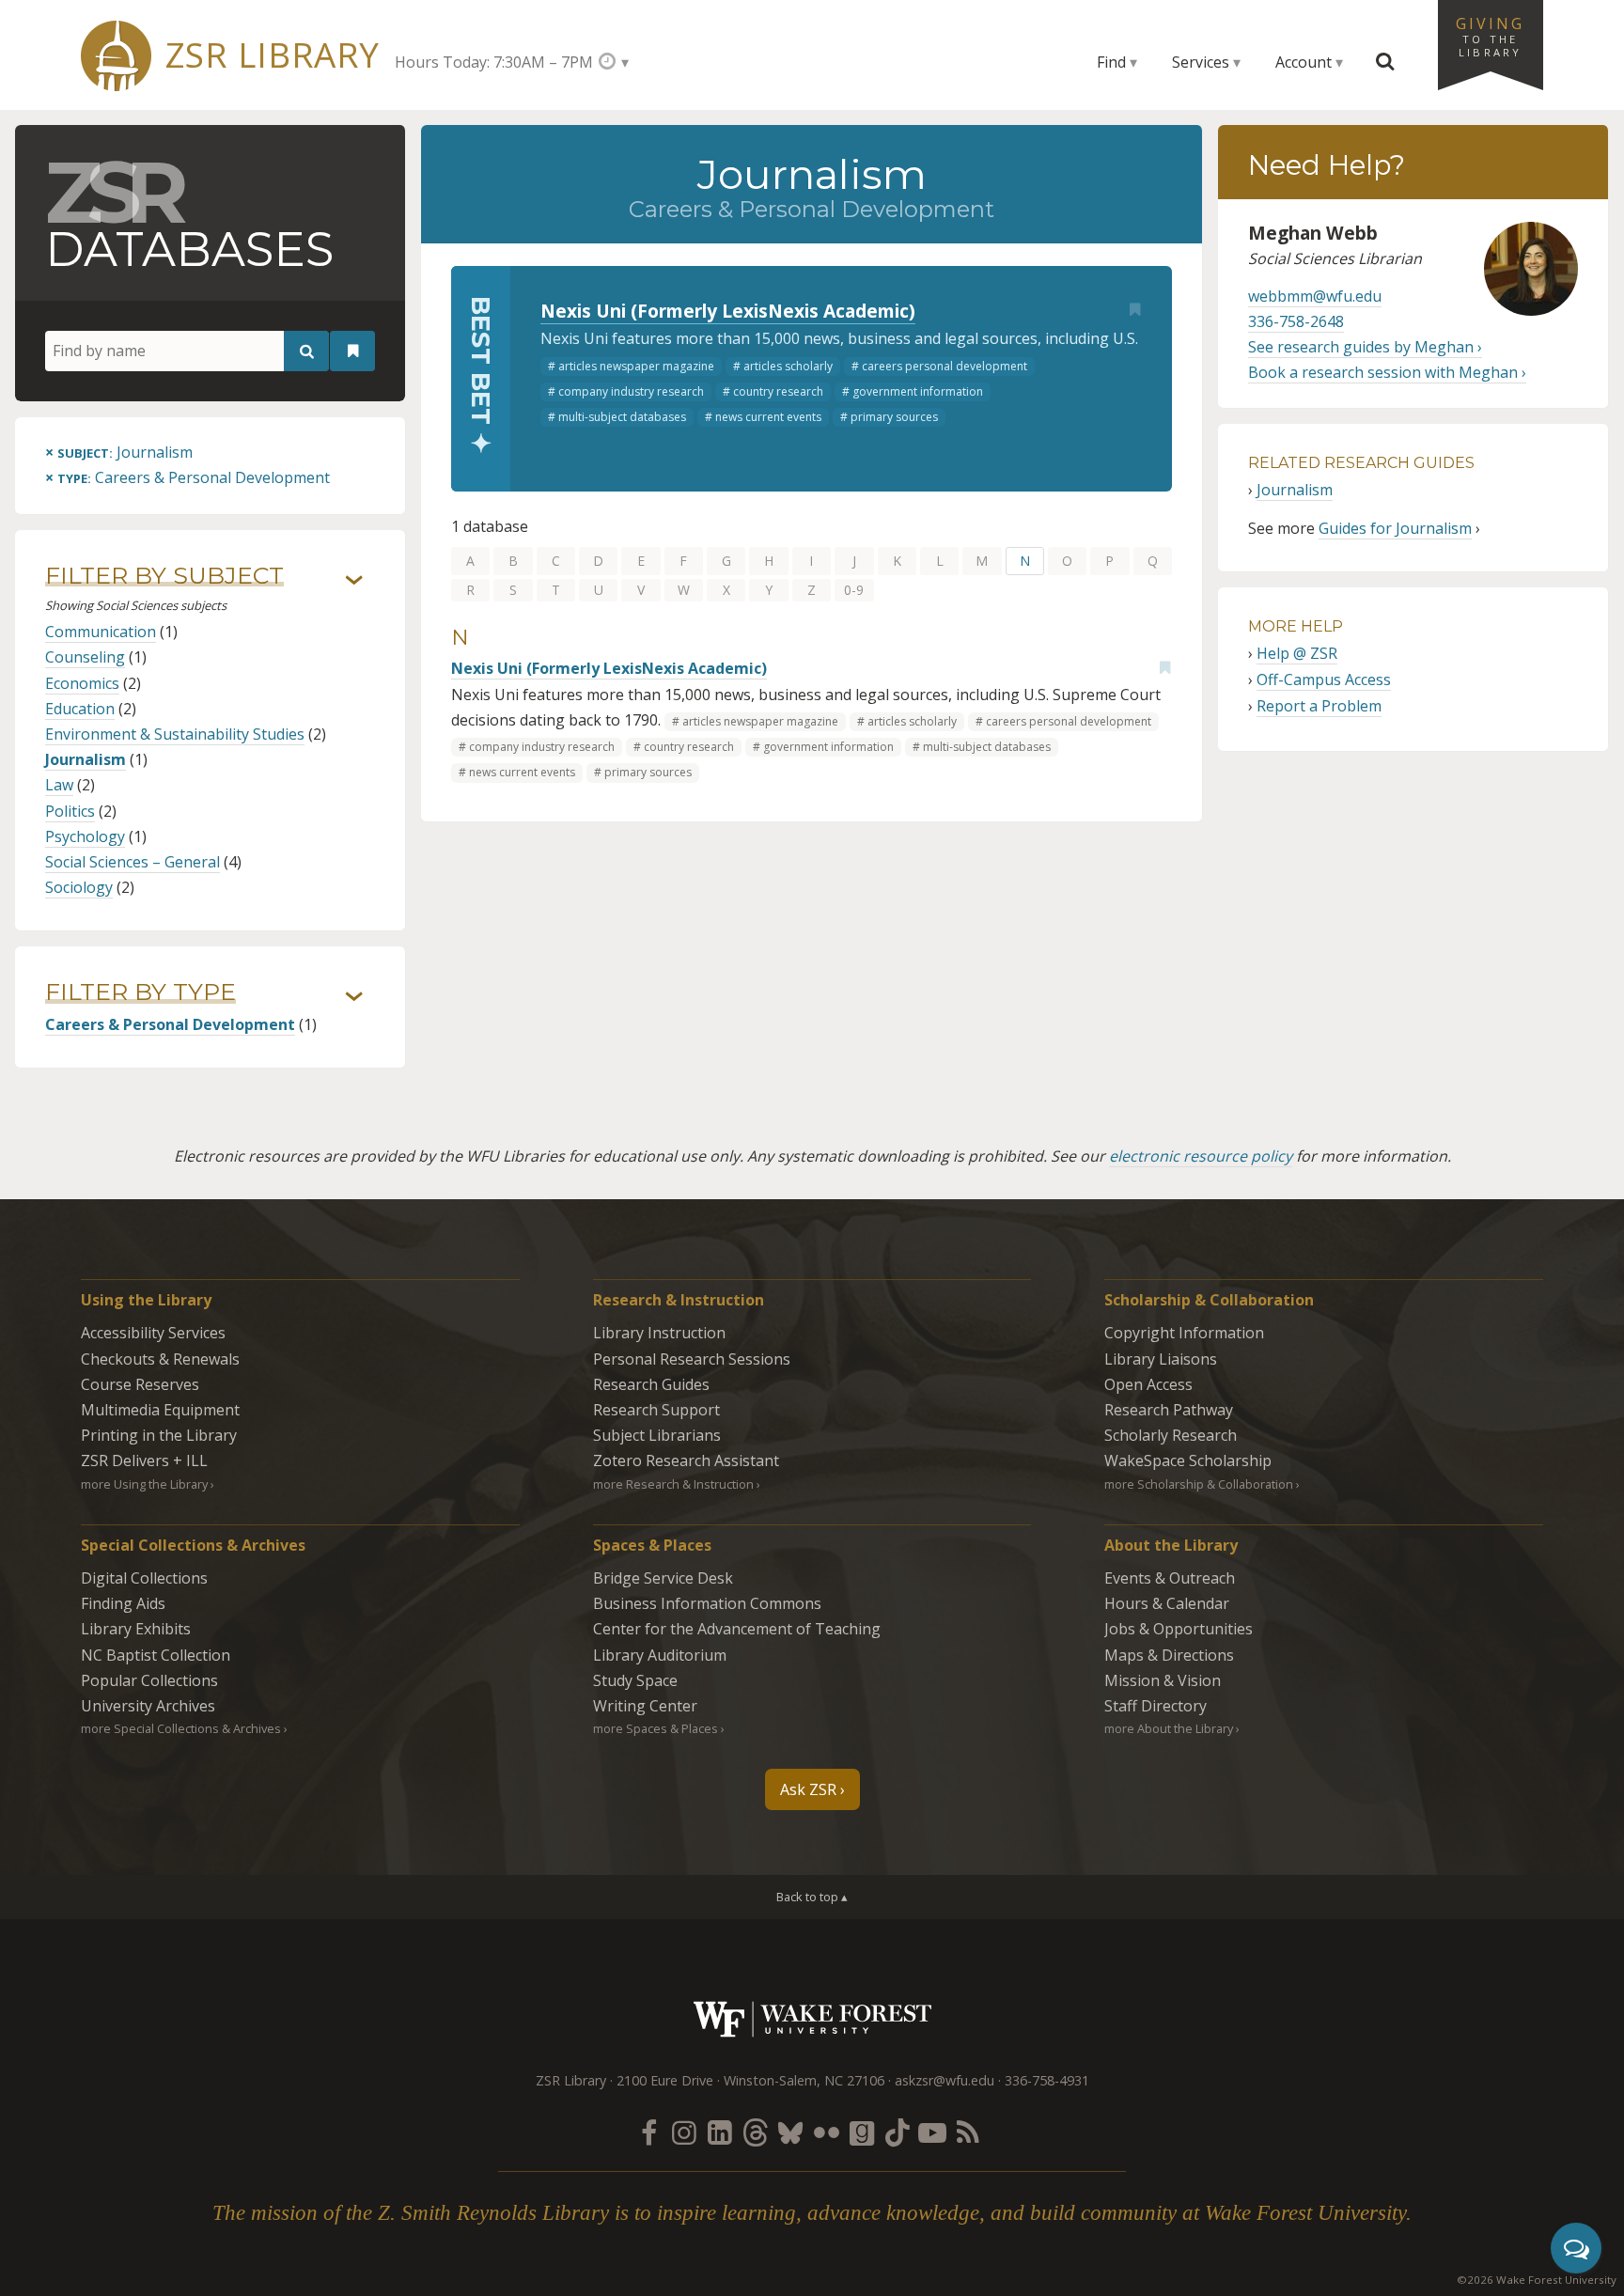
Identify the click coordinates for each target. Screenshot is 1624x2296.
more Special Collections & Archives (181, 1728)
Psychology (85, 836)
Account (1304, 62)
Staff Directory (1156, 1706)
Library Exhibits (136, 1629)
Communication (101, 632)
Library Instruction (659, 1333)
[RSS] (968, 2132)
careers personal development (945, 366)
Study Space (635, 1680)
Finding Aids (123, 1603)
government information (918, 391)
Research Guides (651, 1384)
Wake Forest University (812, 2019)
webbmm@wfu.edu (1315, 296)
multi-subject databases (622, 417)
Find (1111, 62)
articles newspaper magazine (636, 366)
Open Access (1148, 1384)
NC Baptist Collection (156, 1655)
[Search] (306, 351)
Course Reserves (140, 1384)
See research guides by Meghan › (1365, 347)
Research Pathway (1169, 1410)
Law (59, 785)
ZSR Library (272, 55)
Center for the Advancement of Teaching (737, 1629)
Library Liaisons (1161, 1359)
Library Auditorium (660, 1655)
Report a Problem (1319, 706)
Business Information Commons (707, 1603)
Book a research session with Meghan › (1387, 372)
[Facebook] (648, 2132)
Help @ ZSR (1297, 653)
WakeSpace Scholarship (1188, 1460)
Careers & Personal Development (170, 1024)
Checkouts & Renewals (160, 1359)
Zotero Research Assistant (686, 1460)
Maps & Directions (1169, 1655)
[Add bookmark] (1134, 309)
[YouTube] (932, 2132)
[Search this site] (1385, 62)
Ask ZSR (808, 1789)
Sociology (79, 887)
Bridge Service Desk (663, 1578)
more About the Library (1169, 1728)
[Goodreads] (862, 2132)
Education (80, 709)
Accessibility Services (153, 1333)
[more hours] (613, 62)
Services (1201, 62)
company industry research (631, 391)
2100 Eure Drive (665, 2080)
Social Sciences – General (133, 862)
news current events (768, 417)
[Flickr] (826, 2132)
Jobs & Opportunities (1179, 1629)
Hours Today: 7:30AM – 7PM (494, 62)
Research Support (656, 1410)
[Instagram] (684, 2132)
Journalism (86, 759)
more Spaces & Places (656, 1728)
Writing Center (645, 1706)
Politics (70, 811)
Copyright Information (1184, 1333)
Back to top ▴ (812, 1897)
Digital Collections (144, 1578)
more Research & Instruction (673, 1484)
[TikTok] (898, 2132)
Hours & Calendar (1167, 1603)
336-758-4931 (1047, 2080)
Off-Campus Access (1324, 679)
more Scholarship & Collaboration (1199, 1484)
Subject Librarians (657, 1435)
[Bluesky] (790, 2132)
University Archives (148, 1706)
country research (778, 391)
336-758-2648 (1296, 321)
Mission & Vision (1163, 1680)
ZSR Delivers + (144, 1460)
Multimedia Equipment (160, 1410)
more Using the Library (144, 1484)
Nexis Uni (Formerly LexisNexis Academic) (728, 311)
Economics (82, 683)
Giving (1491, 36)
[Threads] (755, 2132)
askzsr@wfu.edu (945, 2080)
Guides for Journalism (1395, 528)
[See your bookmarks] (352, 351)
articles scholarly (788, 366)
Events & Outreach (1170, 1578)
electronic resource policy (1201, 1156)
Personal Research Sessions (692, 1359)
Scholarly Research (1171, 1435)
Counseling (85, 657)
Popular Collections (149, 1680)
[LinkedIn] (720, 2132)
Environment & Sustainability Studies (175, 734)
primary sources (894, 417)
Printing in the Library (159, 1435)
